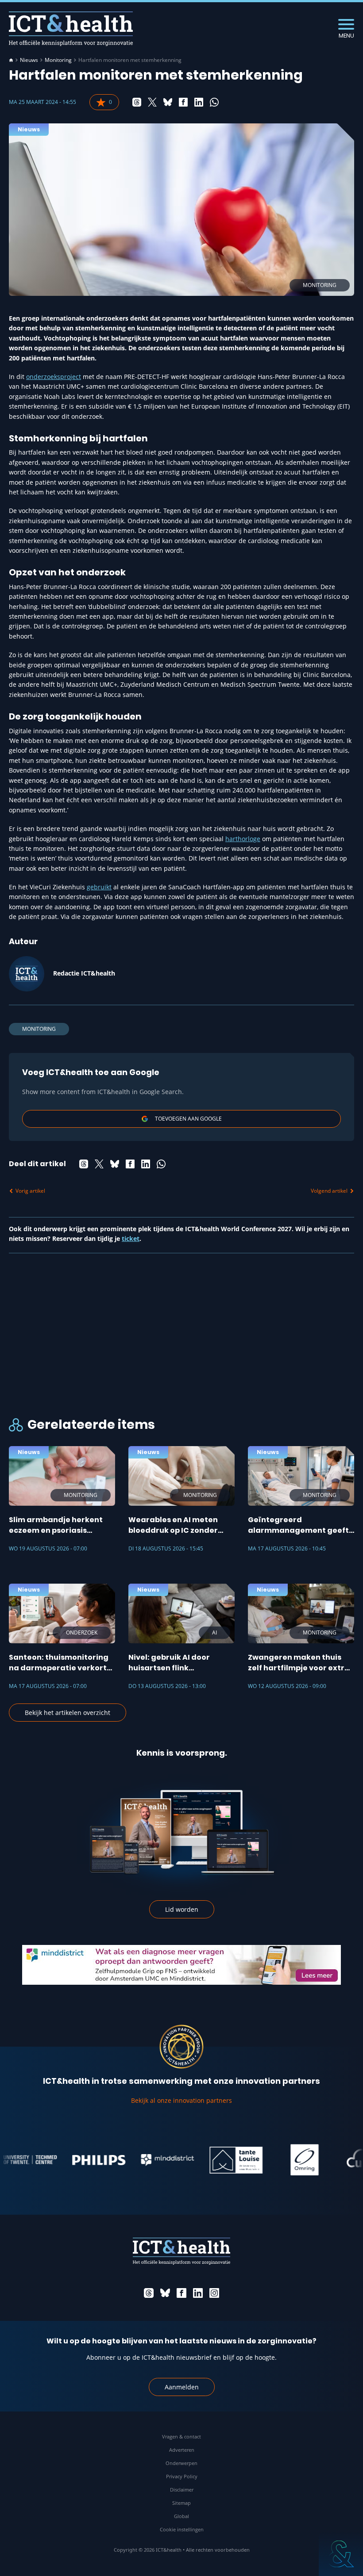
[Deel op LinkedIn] (199, 102)
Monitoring (58, 60)
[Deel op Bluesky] (168, 102)
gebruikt (99, 887)
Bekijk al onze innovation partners (181, 2100)
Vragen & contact (181, 2436)
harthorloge (243, 839)
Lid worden (182, 1909)
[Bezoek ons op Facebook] (181, 2293)
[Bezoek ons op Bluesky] (165, 2293)
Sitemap (181, 2503)
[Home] (11, 60)
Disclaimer (182, 2490)
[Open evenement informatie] (341, 2554)
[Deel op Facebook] (183, 102)
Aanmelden (182, 2387)
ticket (131, 1238)
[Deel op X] (152, 102)
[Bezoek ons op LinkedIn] (198, 2293)
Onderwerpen (181, 2463)
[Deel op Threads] (137, 102)
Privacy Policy (182, 2476)
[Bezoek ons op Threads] (149, 2293)
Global (181, 2516)
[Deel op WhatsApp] (214, 102)
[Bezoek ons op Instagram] (214, 2293)
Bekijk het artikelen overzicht (68, 1713)
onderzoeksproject (54, 377)
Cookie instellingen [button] (182, 2529)
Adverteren (182, 2450)
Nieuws (29, 60)
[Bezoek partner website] (77, 2160)
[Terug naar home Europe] (71, 29)
